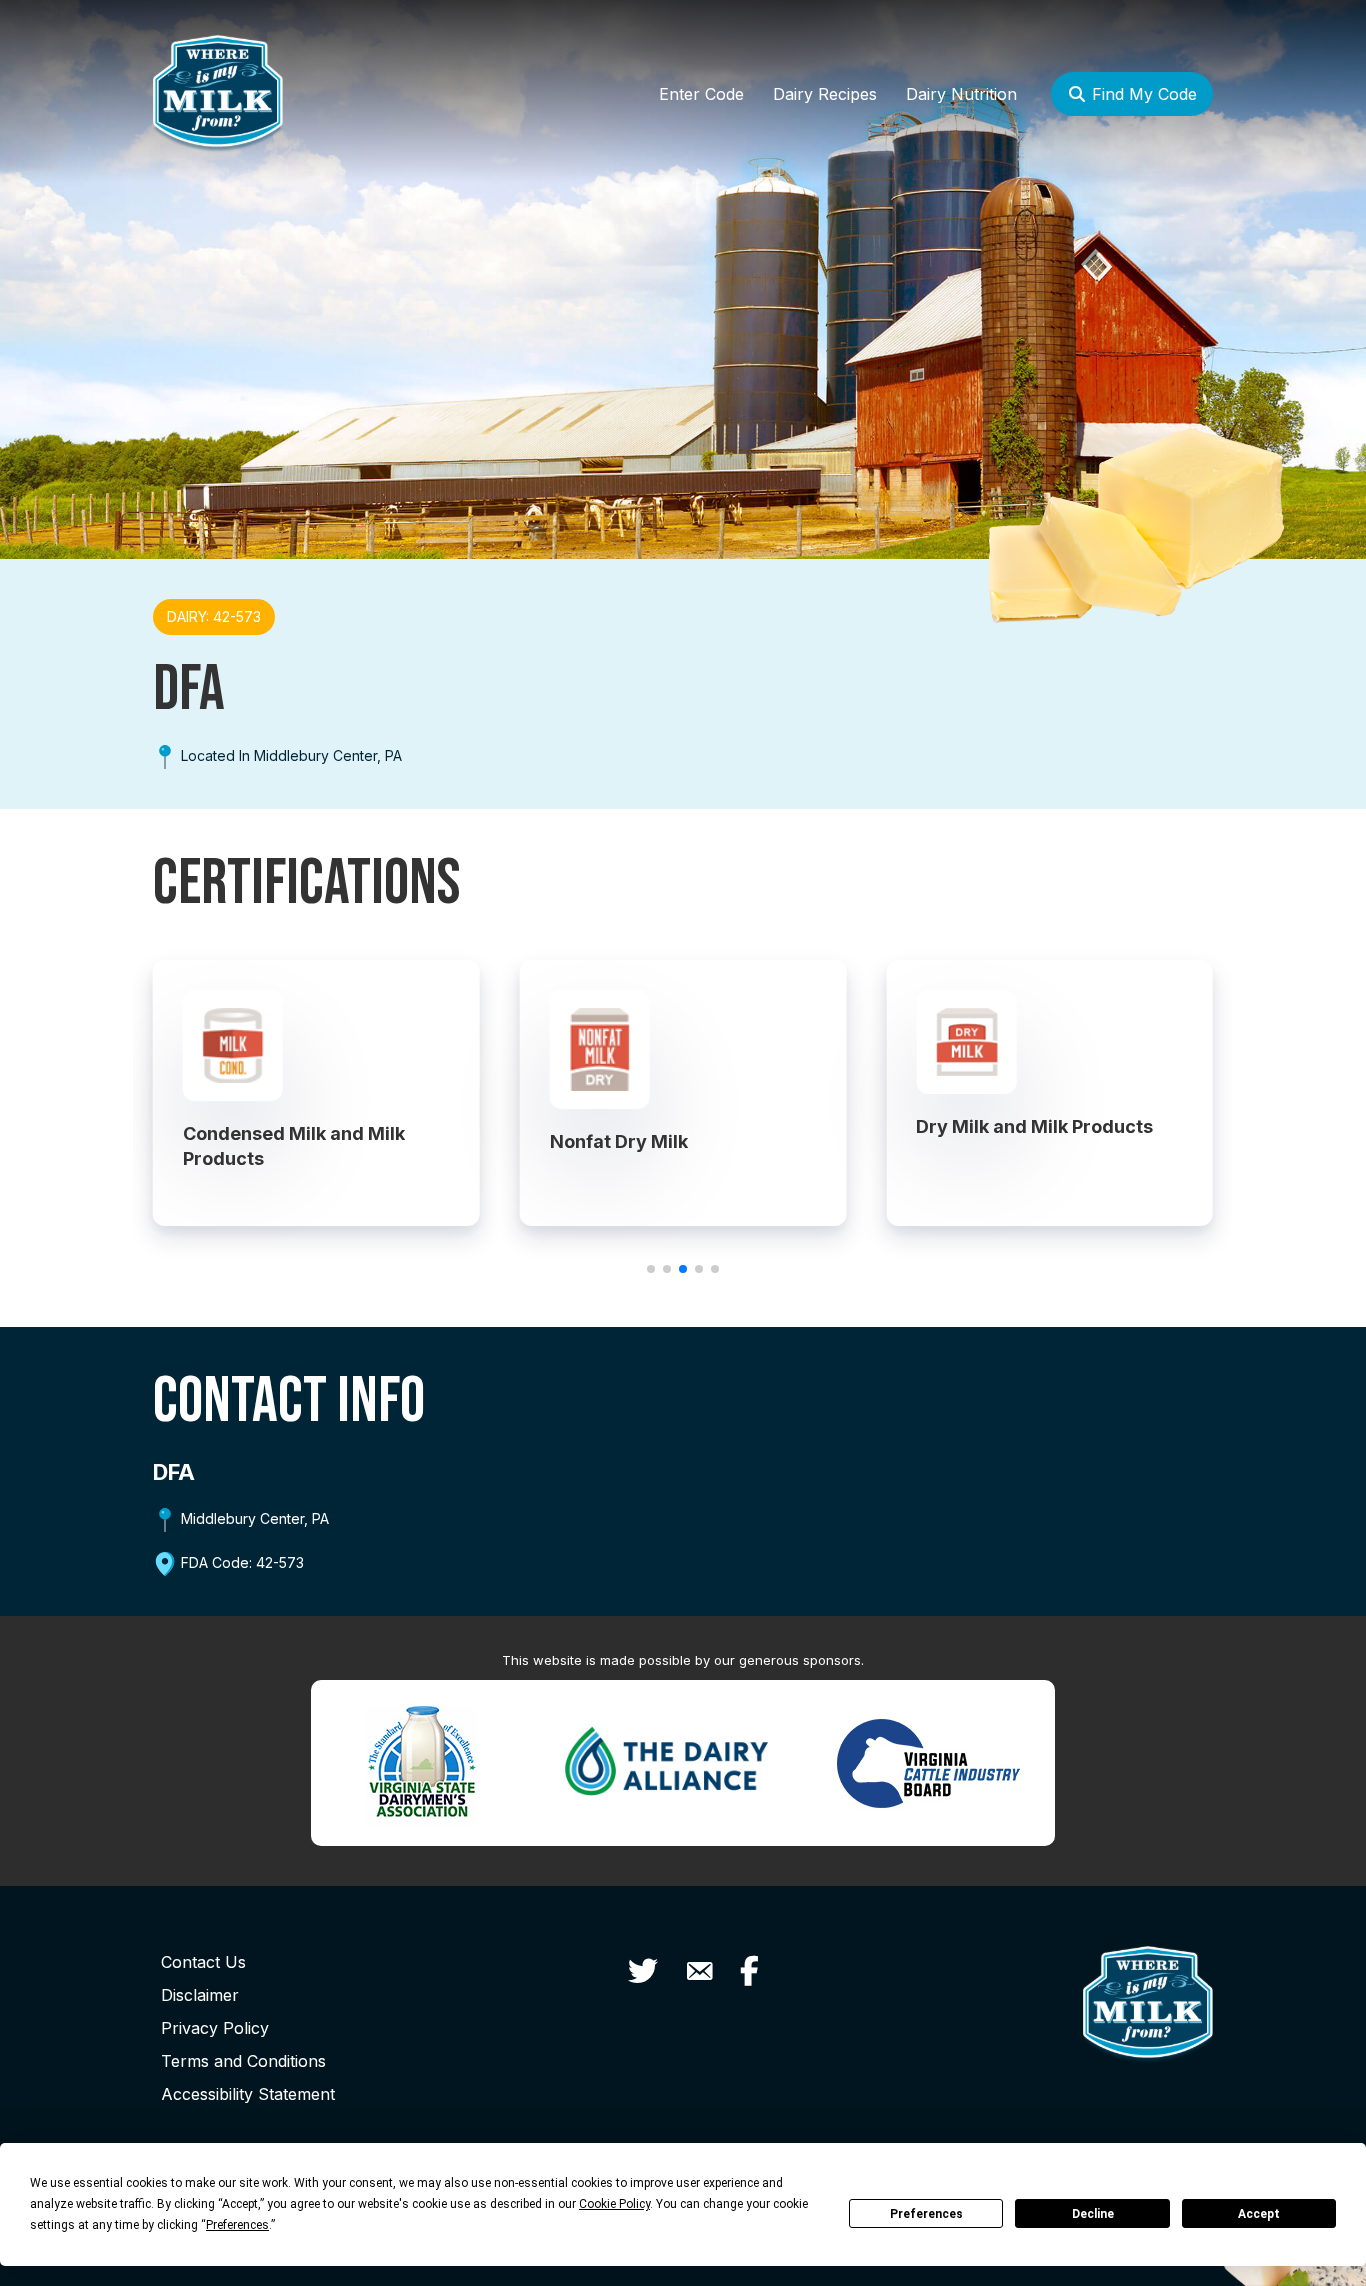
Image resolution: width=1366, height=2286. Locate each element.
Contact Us (203, 1962)
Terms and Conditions (243, 2061)
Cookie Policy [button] (614, 2204)
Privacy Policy (215, 2028)
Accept (1259, 2214)
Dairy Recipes (825, 94)
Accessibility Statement (248, 2094)
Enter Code (701, 94)
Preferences (926, 2214)
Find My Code (1142, 94)
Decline (1093, 2214)
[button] (651, 1269)
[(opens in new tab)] (422, 1760)
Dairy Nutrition (961, 94)
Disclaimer (200, 1995)
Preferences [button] (237, 2225)
